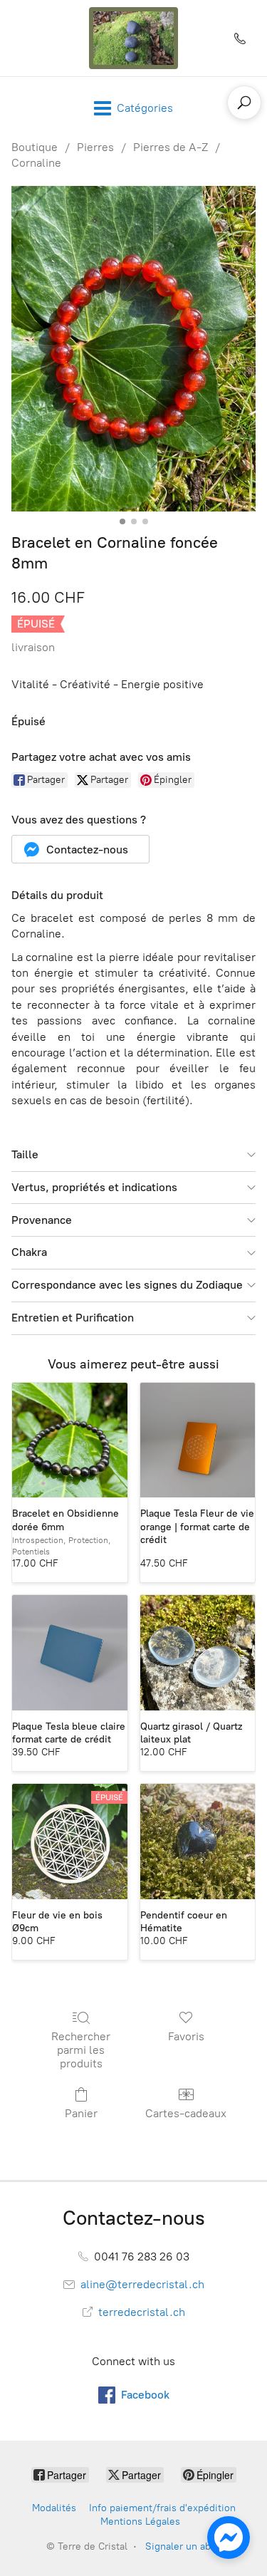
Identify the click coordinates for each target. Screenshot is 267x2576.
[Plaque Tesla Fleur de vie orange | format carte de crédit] (198, 1440)
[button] (80, 849)
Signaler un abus (183, 2546)
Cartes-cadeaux (186, 2113)
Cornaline (36, 163)
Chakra (29, 1252)
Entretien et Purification (73, 1318)
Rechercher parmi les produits (81, 2050)
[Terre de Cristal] (134, 38)
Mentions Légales (140, 2522)
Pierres (95, 147)
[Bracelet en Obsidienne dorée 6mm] (70, 1440)
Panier (81, 2113)
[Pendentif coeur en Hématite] (198, 1842)
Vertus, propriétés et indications (94, 1187)
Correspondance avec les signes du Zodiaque (127, 1285)
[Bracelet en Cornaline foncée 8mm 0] (133, 349)
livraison (33, 647)
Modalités (54, 2508)
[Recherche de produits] (244, 103)
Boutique (35, 147)
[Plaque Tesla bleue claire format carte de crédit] (70, 1653)
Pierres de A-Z (171, 147)
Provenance (42, 1220)
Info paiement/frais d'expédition (162, 2508)
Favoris (186, 2036)
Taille (25, 1154)
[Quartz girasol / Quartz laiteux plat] (198, 1653)
